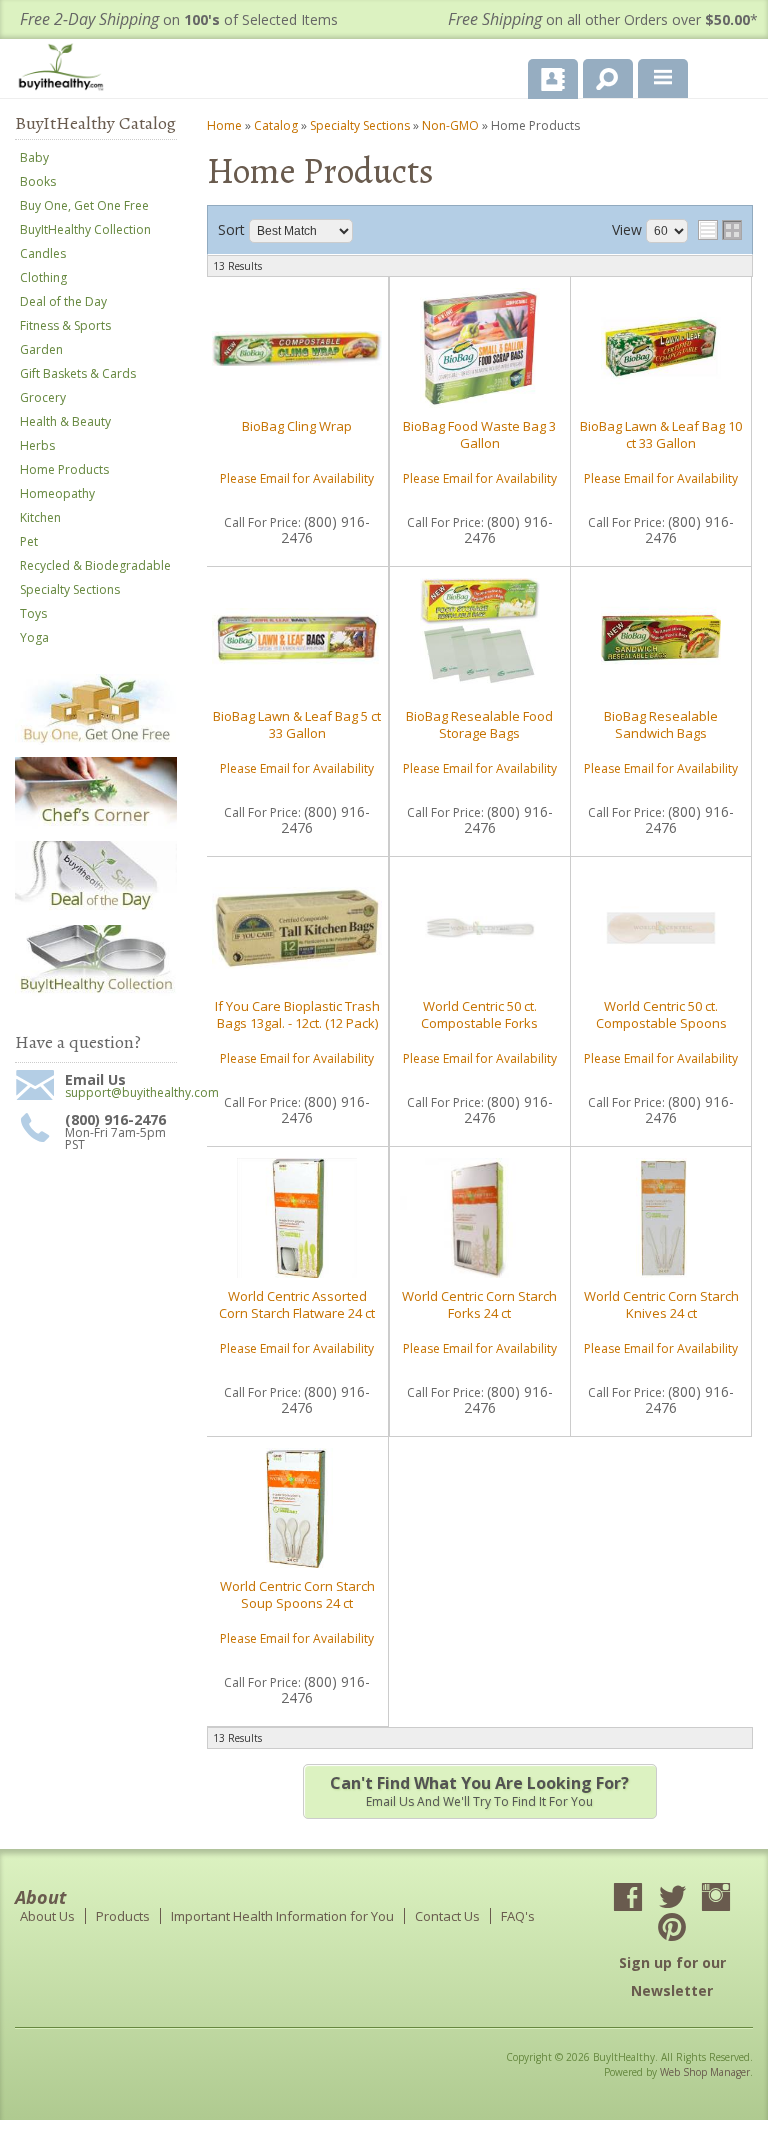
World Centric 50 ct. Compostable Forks (479, 1014)
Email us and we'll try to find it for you (479, 1791)
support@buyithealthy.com (121, 1093)
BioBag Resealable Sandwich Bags (661, 724)
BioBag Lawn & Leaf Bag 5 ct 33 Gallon (297, 724)
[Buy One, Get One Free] (96, 740)
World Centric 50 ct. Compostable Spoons (661, 1014)
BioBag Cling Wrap (297, 426)
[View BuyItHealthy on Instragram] (716, 1899)
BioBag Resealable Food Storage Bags (479, 724)
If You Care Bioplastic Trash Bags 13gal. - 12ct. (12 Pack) (297, 1014)
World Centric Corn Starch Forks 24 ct (479, 1304)
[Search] (600, 75)
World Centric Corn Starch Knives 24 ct (661, 1304)
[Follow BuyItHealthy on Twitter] (672, 1899)
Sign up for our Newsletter (672, 1976)
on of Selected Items (179, 19)
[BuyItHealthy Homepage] (65, 69)
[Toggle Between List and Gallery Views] (720, 230)
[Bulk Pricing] (96, 991)
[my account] (553, 79)
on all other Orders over (603, 19)
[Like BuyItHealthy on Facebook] (628, 1899)
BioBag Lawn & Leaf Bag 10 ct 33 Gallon (661, 434)
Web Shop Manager (705, 2072)
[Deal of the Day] (96, 908)
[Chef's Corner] (96, 824)
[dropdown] (663, 79)
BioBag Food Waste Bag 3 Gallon (479, 434)
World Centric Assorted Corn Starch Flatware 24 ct (297, 1304)
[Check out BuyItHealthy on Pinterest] (672, 1929)
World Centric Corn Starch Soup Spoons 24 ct (297, 1594)
